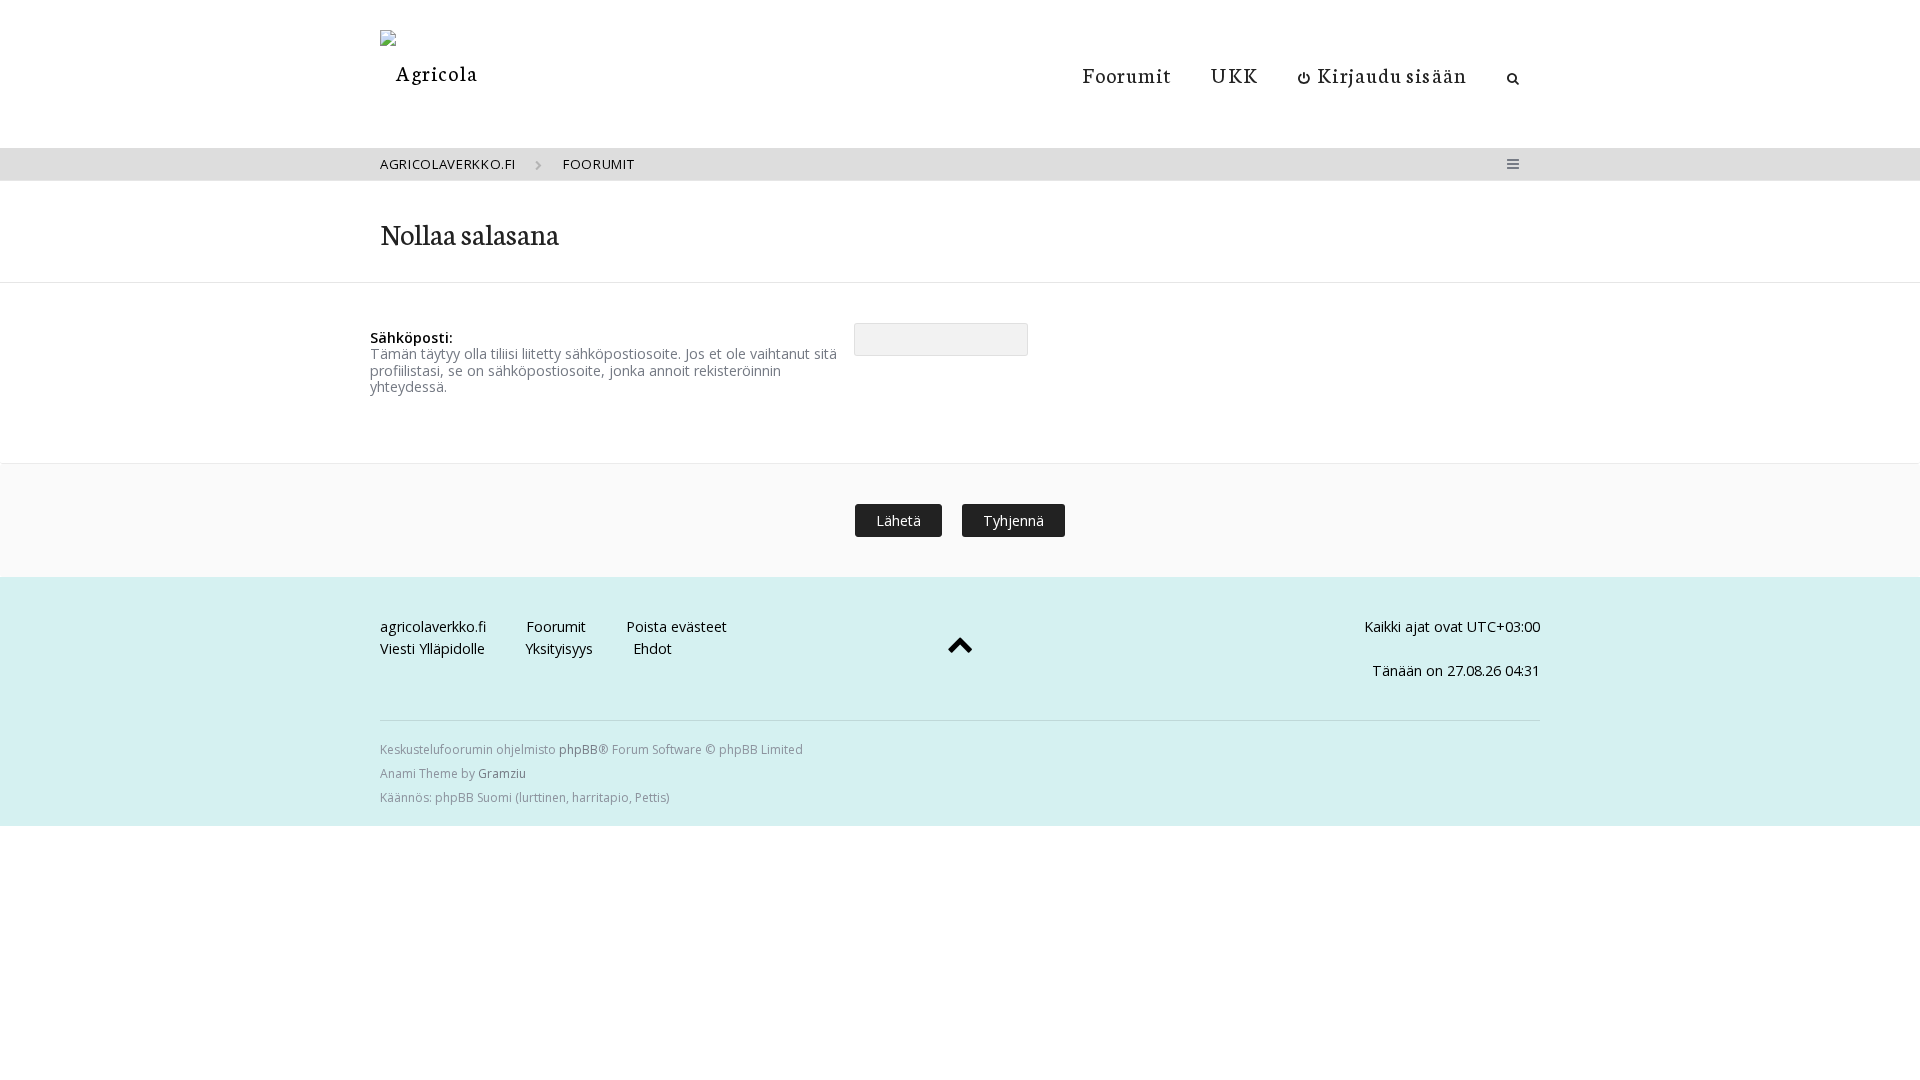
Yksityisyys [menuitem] (559, 648)
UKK (1234, 74)
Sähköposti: (411, 337)
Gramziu (502, 773)
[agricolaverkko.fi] (429, 72)
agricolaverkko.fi (433, 626)
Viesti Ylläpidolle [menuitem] (432, 648)
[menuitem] (1382, 74)
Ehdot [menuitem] (652, 648)
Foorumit (1127, 74)
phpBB (578, 749)
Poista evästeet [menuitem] (676, 626)
